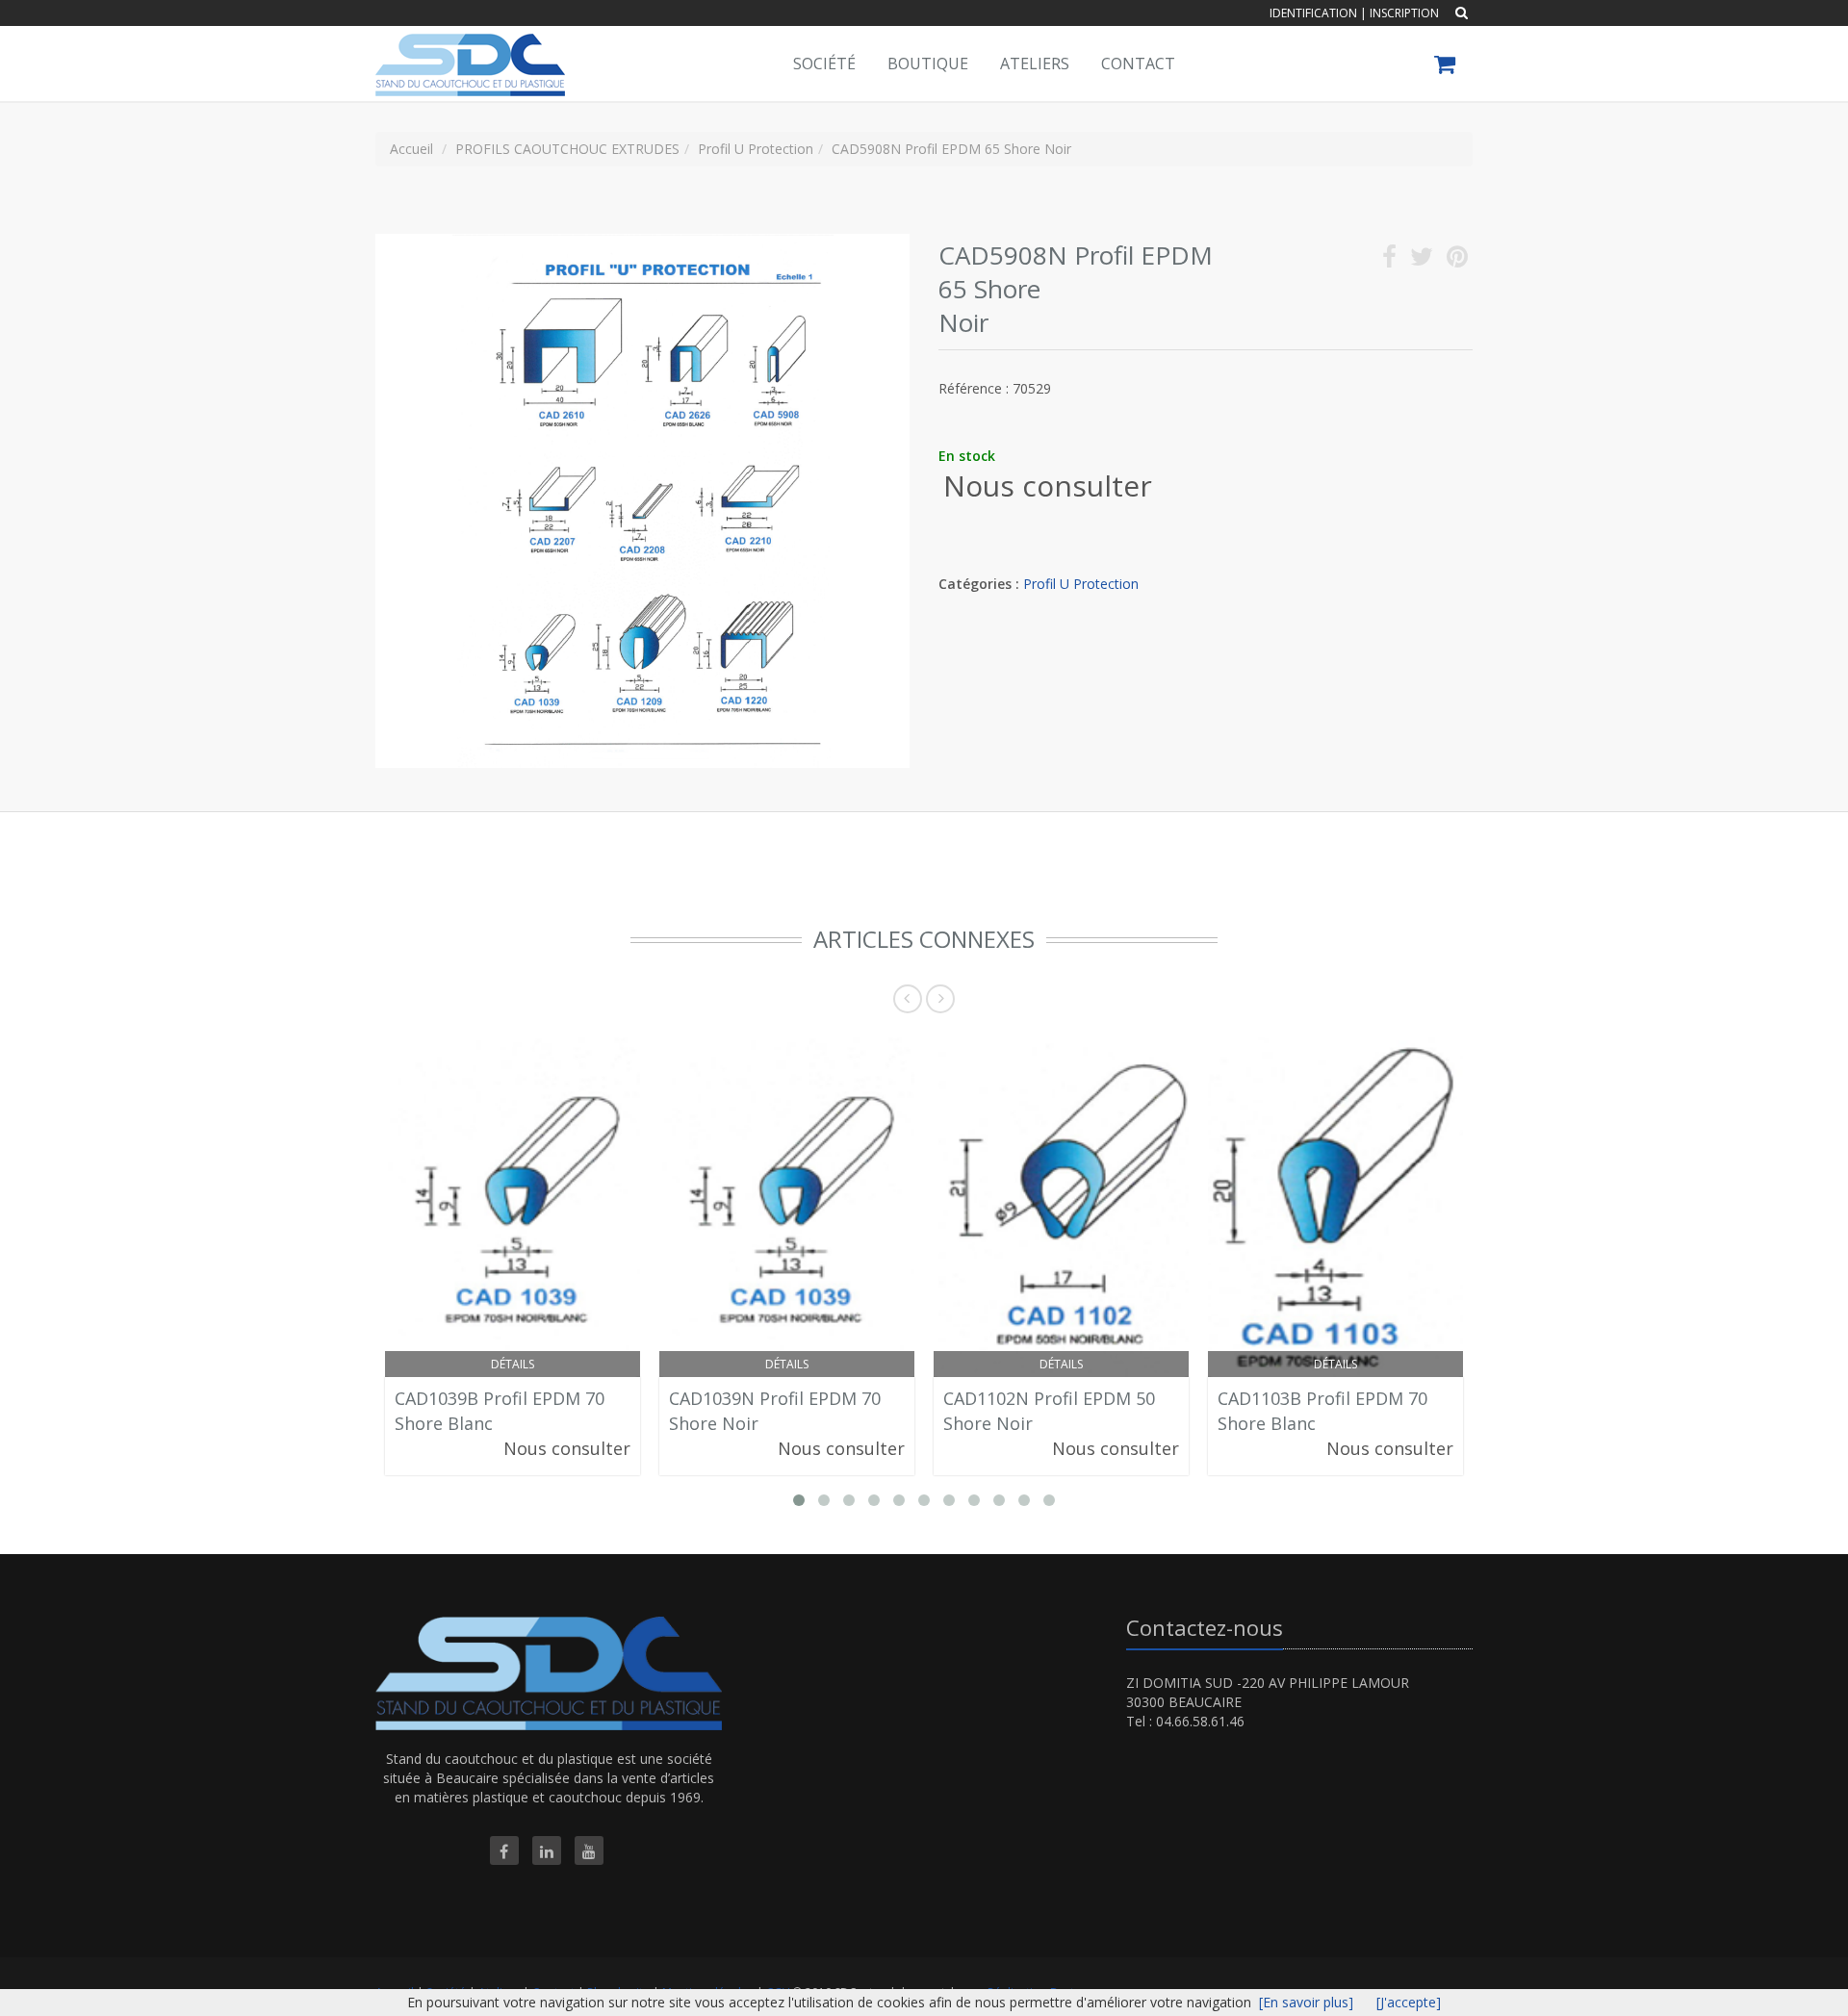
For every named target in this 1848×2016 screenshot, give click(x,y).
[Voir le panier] (1446, 67)
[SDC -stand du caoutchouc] (468, 50)
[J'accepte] (1409, 2002)
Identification (1313, 13)
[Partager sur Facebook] (1389, 260)
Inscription (1404, 13)
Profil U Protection (1081, 584)
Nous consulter (1048, 485)
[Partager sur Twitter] (1422, 260)
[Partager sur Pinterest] (1457, 260)
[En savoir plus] (1306, 2002)
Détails (513, 1364)
